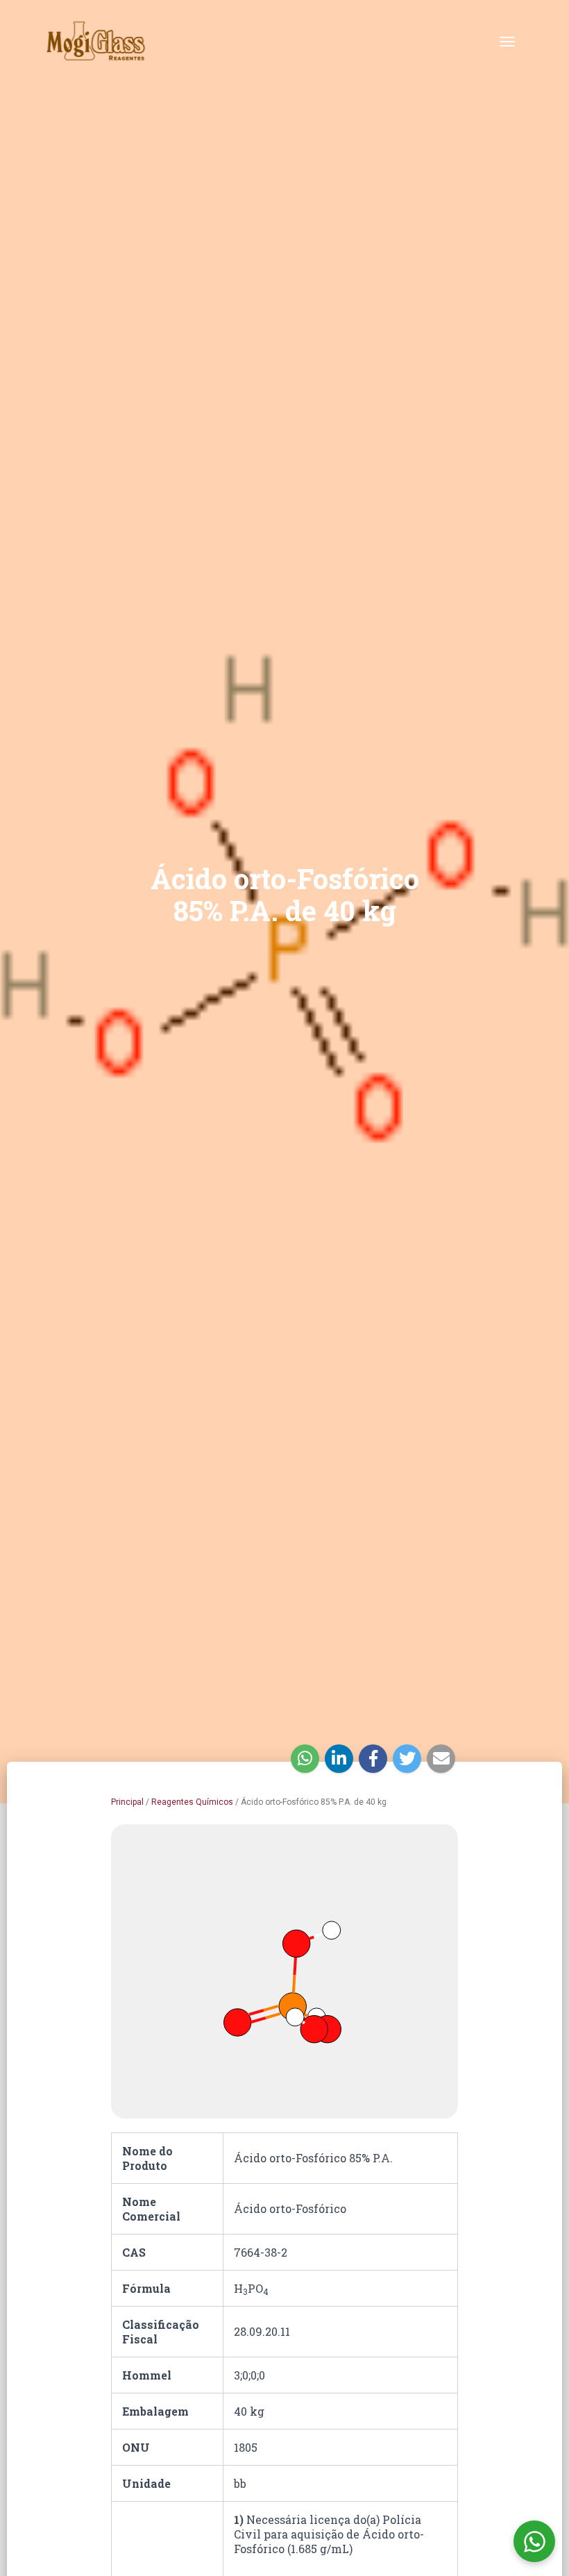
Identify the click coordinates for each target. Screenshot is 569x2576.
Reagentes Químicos (192, 1802)
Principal (127, 1802)
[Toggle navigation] (507, 42)
